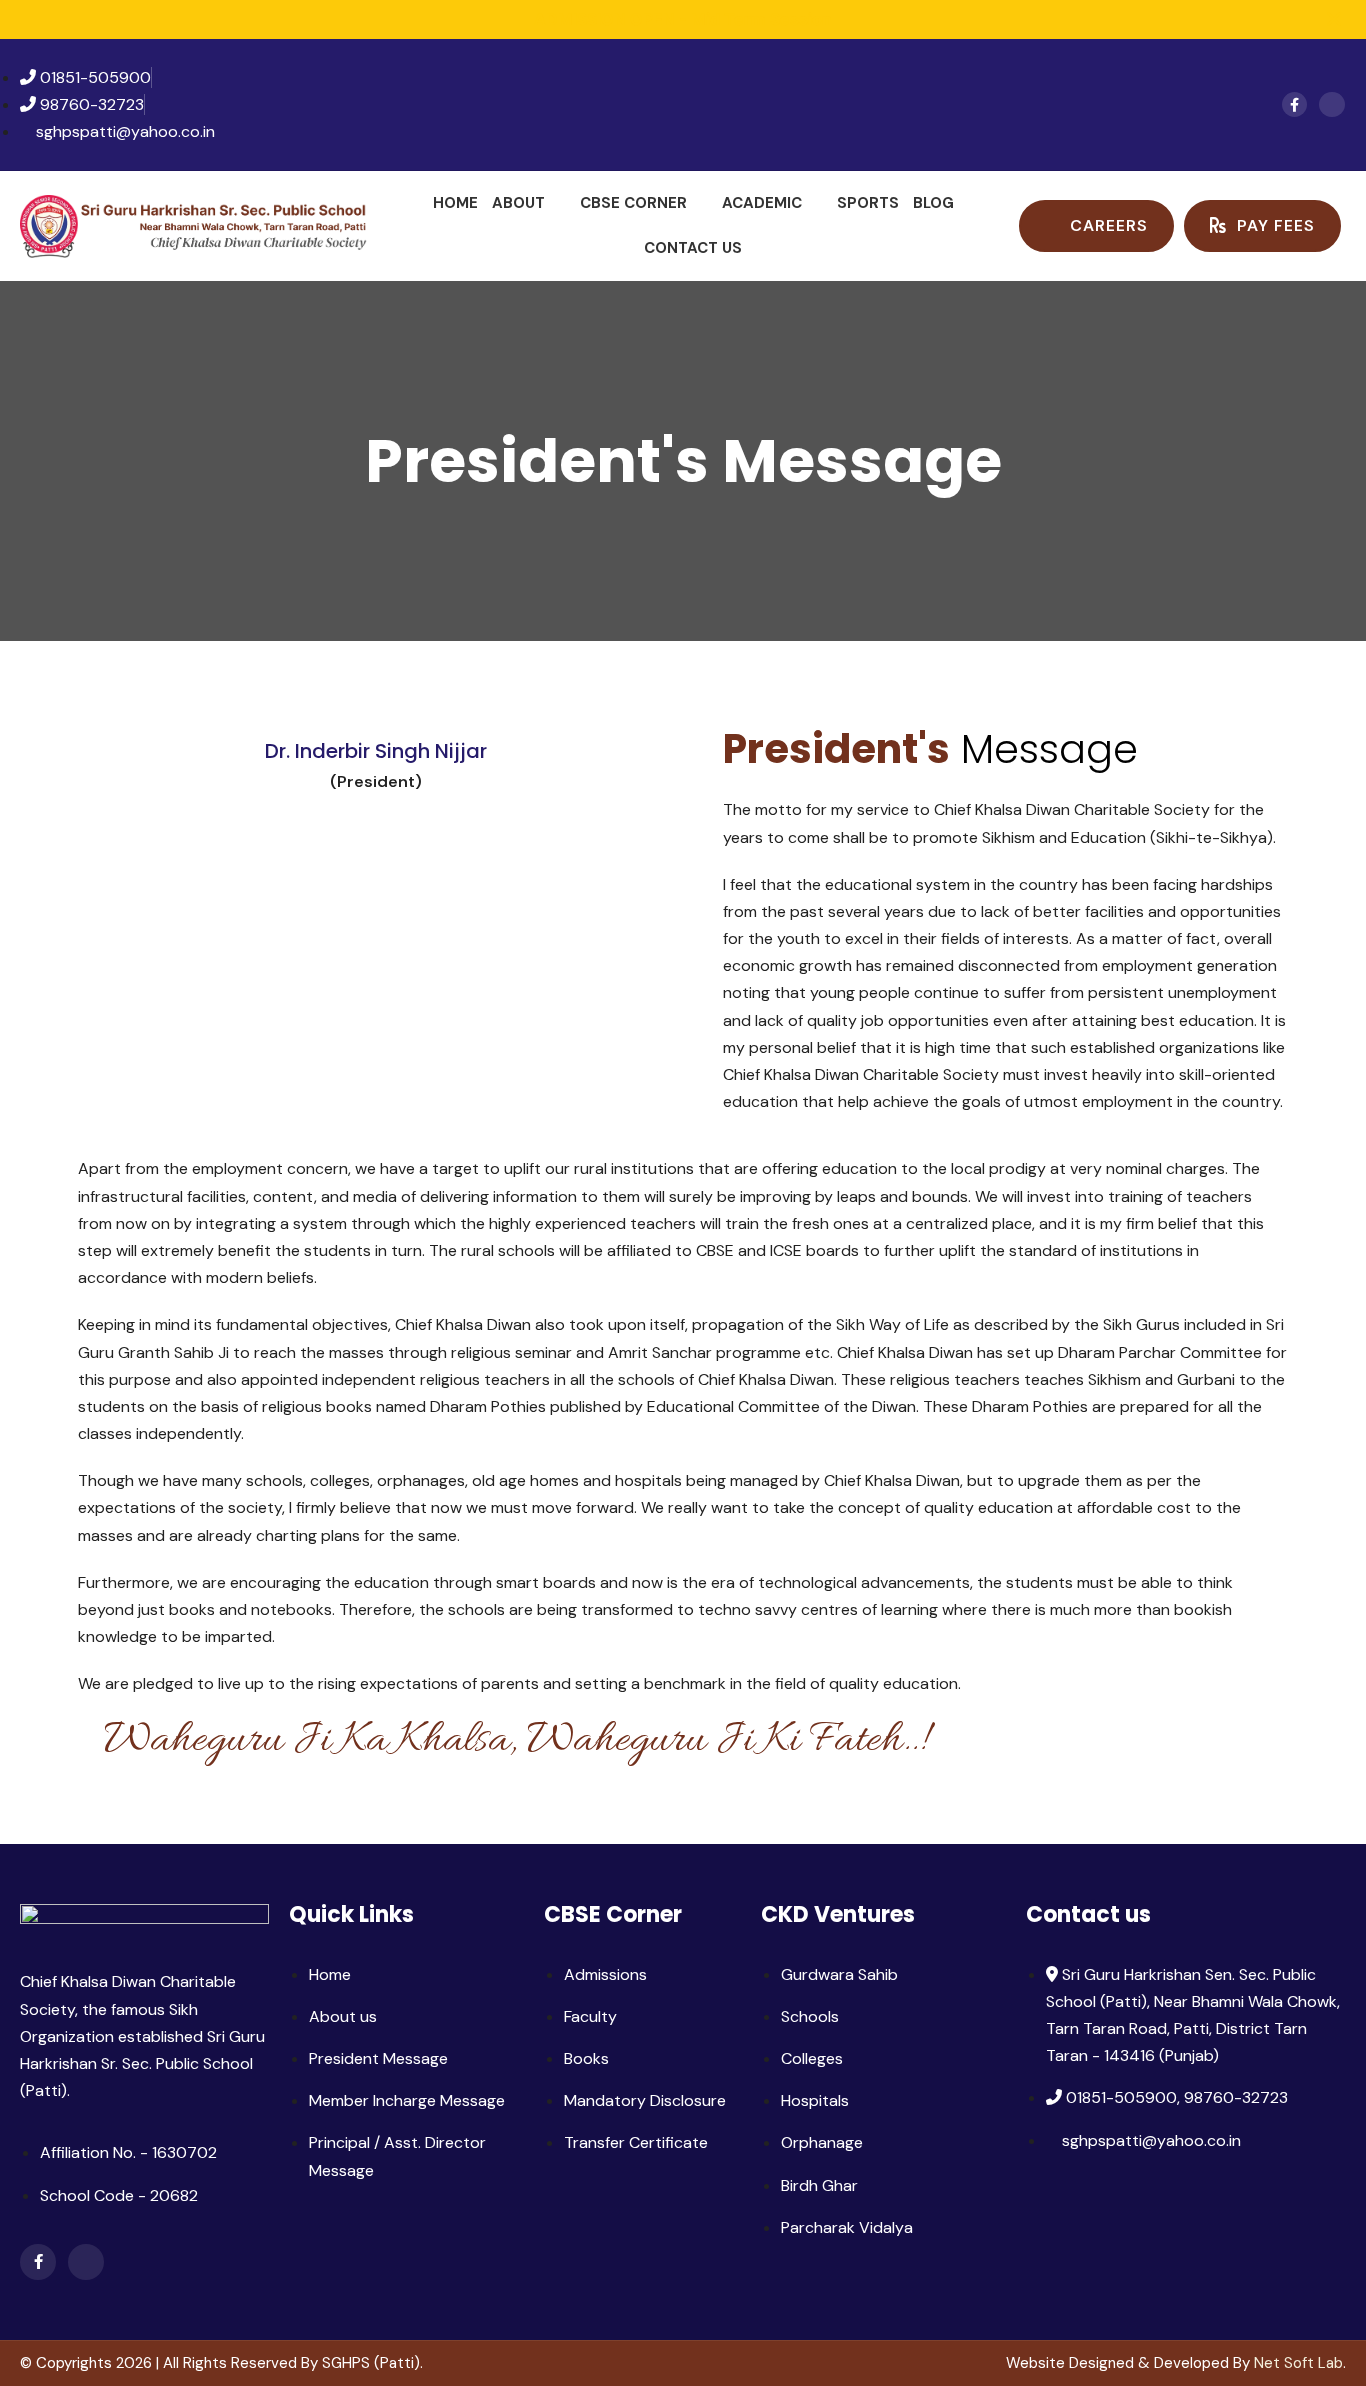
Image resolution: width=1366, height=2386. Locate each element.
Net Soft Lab (1298, 2363)
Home (455, 203)
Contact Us (693, 248)
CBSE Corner (633, 203)
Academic (762, 203)
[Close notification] (1334, 19)
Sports (868, 203)
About (518, 203)
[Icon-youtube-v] (1331, 104)
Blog (933, 203)
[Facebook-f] (1294, 104)
